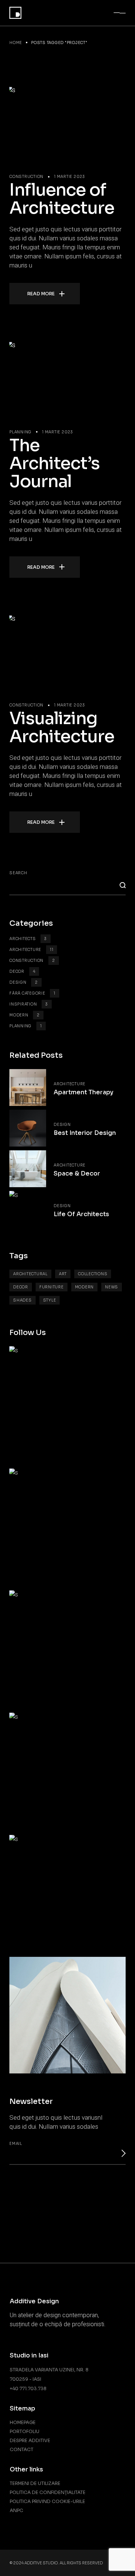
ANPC (16, 2510)
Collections (93, 1274)
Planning (20, 432)
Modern (25, 1015)
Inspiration (29, 1004)
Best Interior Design (85, 1133)
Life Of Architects (81, 1214)
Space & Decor (77, 1173)
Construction (26, 177)
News (112, 1287)
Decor (22, 971)
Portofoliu (25, 2431)
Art (63, 1274)
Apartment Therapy (83, 1092)
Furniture (52, 1287)
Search (18, 873)
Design (24, 982)
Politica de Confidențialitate (48, 2492)
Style (50, 1300)
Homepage (23, 2422)
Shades (22, 1300)
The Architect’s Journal (55, 463)
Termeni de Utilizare (35, 2483)
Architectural (30, 1274)
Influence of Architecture (62, 199)
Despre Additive (30, 2440)
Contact (22, 2449)
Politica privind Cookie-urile (47, 2501)
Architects (28, 939)
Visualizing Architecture (62, 727)
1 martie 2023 (70, 177)
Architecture (31, 950)
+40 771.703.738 (28, 2388)
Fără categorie (32, 993)
